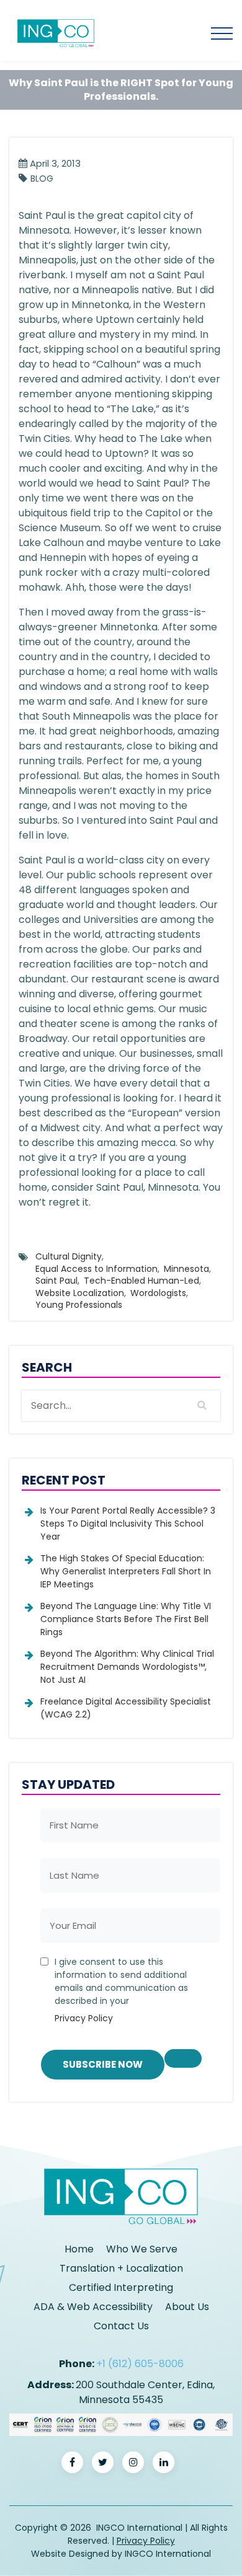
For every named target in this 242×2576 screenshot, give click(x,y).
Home (79, 2249)
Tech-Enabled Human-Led (141, 1281)
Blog (42, 179)
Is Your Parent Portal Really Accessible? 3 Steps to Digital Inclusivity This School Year (128, 1524)
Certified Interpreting (121, 2287)
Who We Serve (142, 2249)
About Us (187, 2307)
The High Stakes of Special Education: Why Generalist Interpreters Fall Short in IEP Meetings (126, 1571)
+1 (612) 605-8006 (140, 2364)
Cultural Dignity (69, 1256)
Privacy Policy (84, 2018)
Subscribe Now (103, 2064)
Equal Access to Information (96, 1269)
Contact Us (121, 2326)
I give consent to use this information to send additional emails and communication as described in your (121, 1990)
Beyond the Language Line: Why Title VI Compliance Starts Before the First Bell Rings (126, 1619)
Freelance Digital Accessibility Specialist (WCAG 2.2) (126, 1708)
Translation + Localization (121, 2268)
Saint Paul (56, 1281)
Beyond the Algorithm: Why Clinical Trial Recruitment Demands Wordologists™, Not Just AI (127, 1667)
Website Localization (80, 1293)
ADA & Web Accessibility (93, 2307)
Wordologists (158, 1293)
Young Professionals (79, 1305)
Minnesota (186, 1269)
